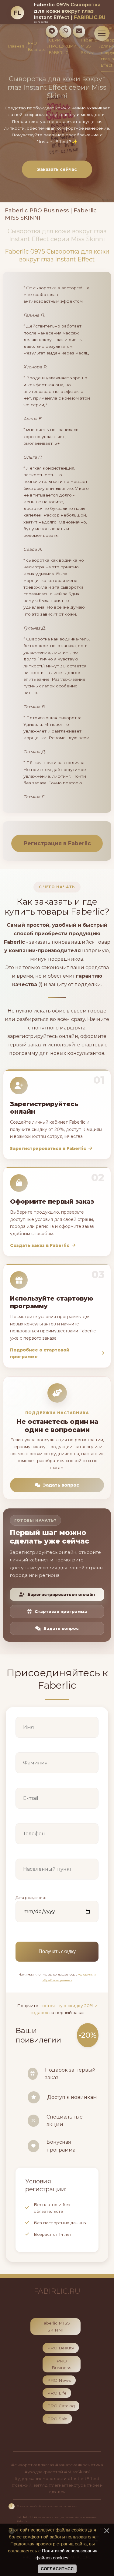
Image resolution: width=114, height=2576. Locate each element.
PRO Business (36, 46)
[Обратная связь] (79, 32)
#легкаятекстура (67, 2485)
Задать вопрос (61, 1485)
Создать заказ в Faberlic (40, 1245)
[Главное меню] (102, 33)
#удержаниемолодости (41, 2478)
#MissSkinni (77, 2472)
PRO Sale (57, 2419)
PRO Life (57, 2393)
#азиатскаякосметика (79, 2465)
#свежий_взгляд (30, 2485)
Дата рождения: (31, 1898)
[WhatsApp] (65, 32)
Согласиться (57, 2569)
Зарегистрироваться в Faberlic (48, 1148)
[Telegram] (52, 32)
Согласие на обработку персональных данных (47, 2506)
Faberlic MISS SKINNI (89, 46)
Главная (16, 46)
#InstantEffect (84, 2478)
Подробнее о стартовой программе (40, 1353)
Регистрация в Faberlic (57, 843)
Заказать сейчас (57, 169)
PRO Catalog (61, 2406)
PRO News (59, 2380)
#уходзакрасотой (44, 2472)
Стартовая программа (61, 1611)
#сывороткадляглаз (33, 2465)
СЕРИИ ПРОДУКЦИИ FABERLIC (63, 46)
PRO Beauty (61, 2348)
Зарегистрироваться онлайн (61, 1594)
